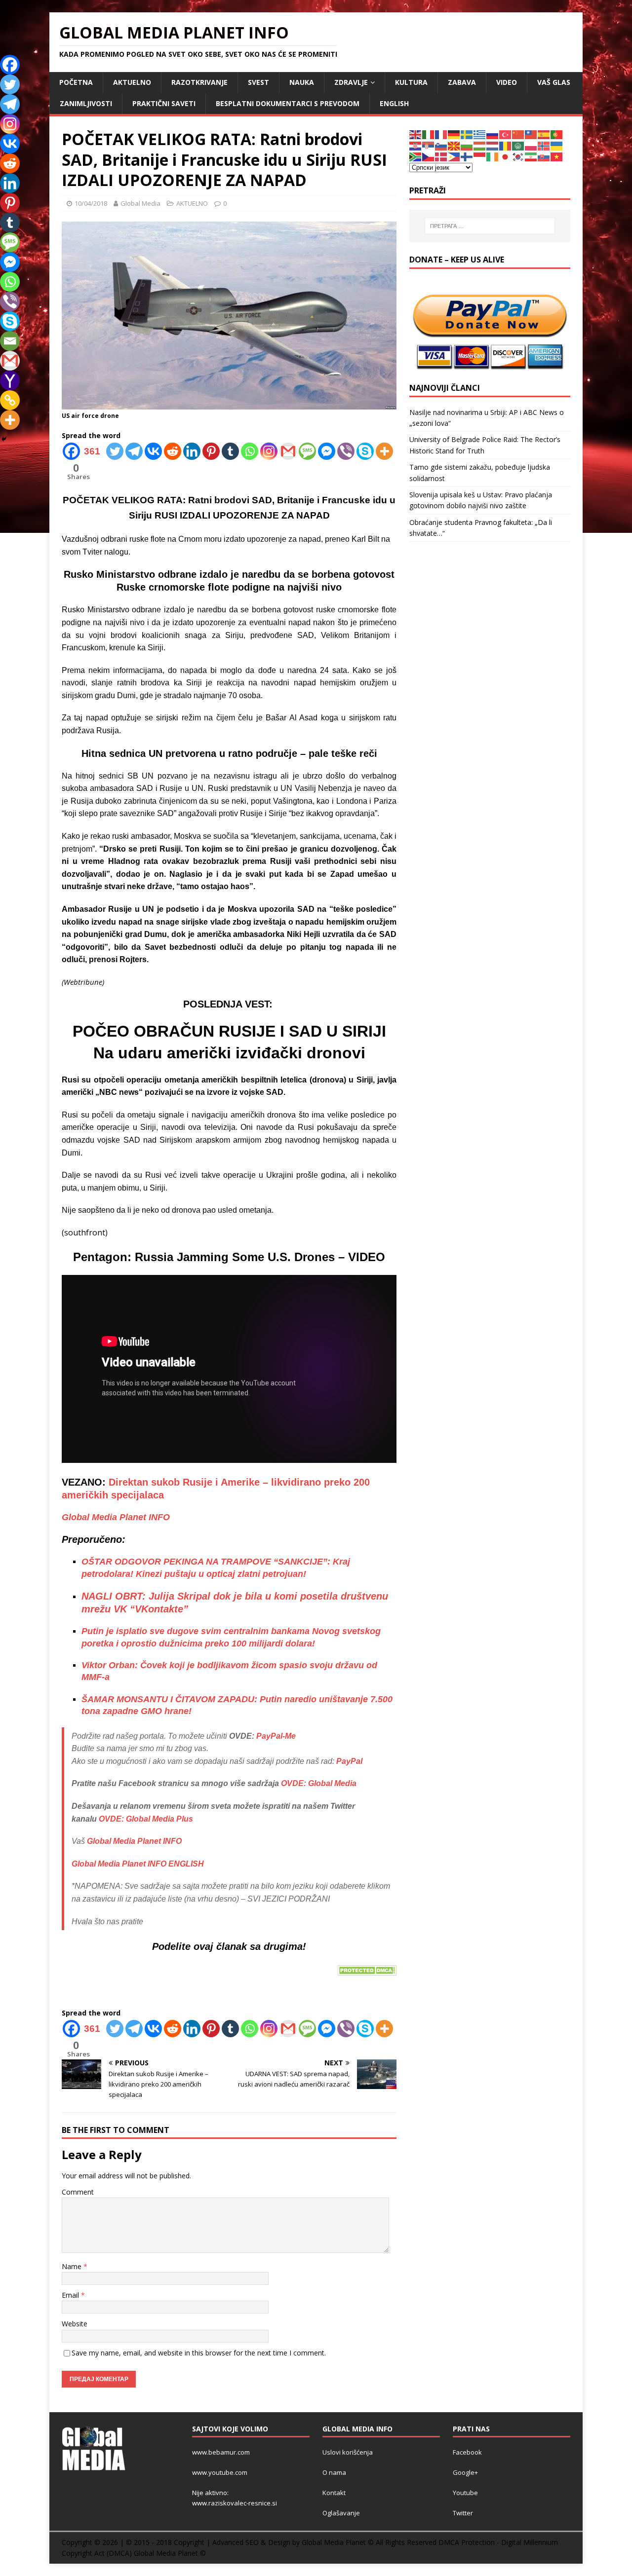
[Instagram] (269, 451)
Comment (78, 2192)
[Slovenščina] (441, 145)
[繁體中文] (531, 134)
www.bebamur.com (221, 2452)
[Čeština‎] (429, 156)
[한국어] (518, 156)
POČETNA (76, 82)
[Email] (10, 341)
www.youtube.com (220, 2472)
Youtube (465, 2493)
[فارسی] (531, 156)
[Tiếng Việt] (557, 156)
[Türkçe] (506, 134)
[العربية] (518, 145)
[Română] (506, 145)
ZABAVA (462, 82)
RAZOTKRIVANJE (199, 82)
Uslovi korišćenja (348, 2452)
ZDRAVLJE (351, 82)
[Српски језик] (429, 145)
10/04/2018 (91, 203)
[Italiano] (429, 134)
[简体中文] (518, 134)
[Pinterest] (211, 451)
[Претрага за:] (490, 226)
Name (73, 2266)
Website (75, 2324)
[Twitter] (115, 451)
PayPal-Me (276, 1736)
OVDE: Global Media (319, 1783)
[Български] (467, 145)
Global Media (140, 203)
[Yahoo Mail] (10, 380)
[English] (416, 134)
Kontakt (334, 2493)
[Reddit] (173, 451)
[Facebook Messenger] (327, 451)
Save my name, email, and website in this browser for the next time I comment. (199, 2353)
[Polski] (531, 145)
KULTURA (411, 82)
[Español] (544, 134)
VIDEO (507, 82)
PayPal (349, 1761)
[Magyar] (480, 145)
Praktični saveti (164, 103)
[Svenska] (467, 134)
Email (71, 2295)
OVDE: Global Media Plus (146, 1819)
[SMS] (307, 451)
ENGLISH (394, 103)
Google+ (465, 2472)
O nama (334, 2472)
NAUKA (302, 82)
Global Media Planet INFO (116, 1517)
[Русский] (493, 134)
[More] (384, 451)
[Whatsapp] (250, 451)
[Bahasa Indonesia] (480, 156)
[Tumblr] (230, 451)
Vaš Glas (554, 82)
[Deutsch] (454, 134)
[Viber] (346, 451)
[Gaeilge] (493, 156)
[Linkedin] (192, 451)
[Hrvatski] (416, 145)
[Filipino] (454, 156)
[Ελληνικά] (480, 134)
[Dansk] (441, 156)
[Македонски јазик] (454, 145)
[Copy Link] (10, 400)
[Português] (557, 134)
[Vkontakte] (153, 451)
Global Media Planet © (170, 2553)
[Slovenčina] (544, 156)
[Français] (441, 134)
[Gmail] (288, 451)
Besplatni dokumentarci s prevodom (288, 103)
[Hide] (4, 439)
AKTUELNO (132, 82)
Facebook (467, 2452)
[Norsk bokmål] (544, 145)
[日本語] (506, 156)
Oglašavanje (341, 2513)
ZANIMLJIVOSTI (86, 103)
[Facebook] (10, 65)
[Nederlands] (493, 145)
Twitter (463, 2513)
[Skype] (365, 451)
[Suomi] (467, 156)
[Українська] (557, 145)
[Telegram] (134, 451)
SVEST (258, 82)
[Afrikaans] (416, 156)
